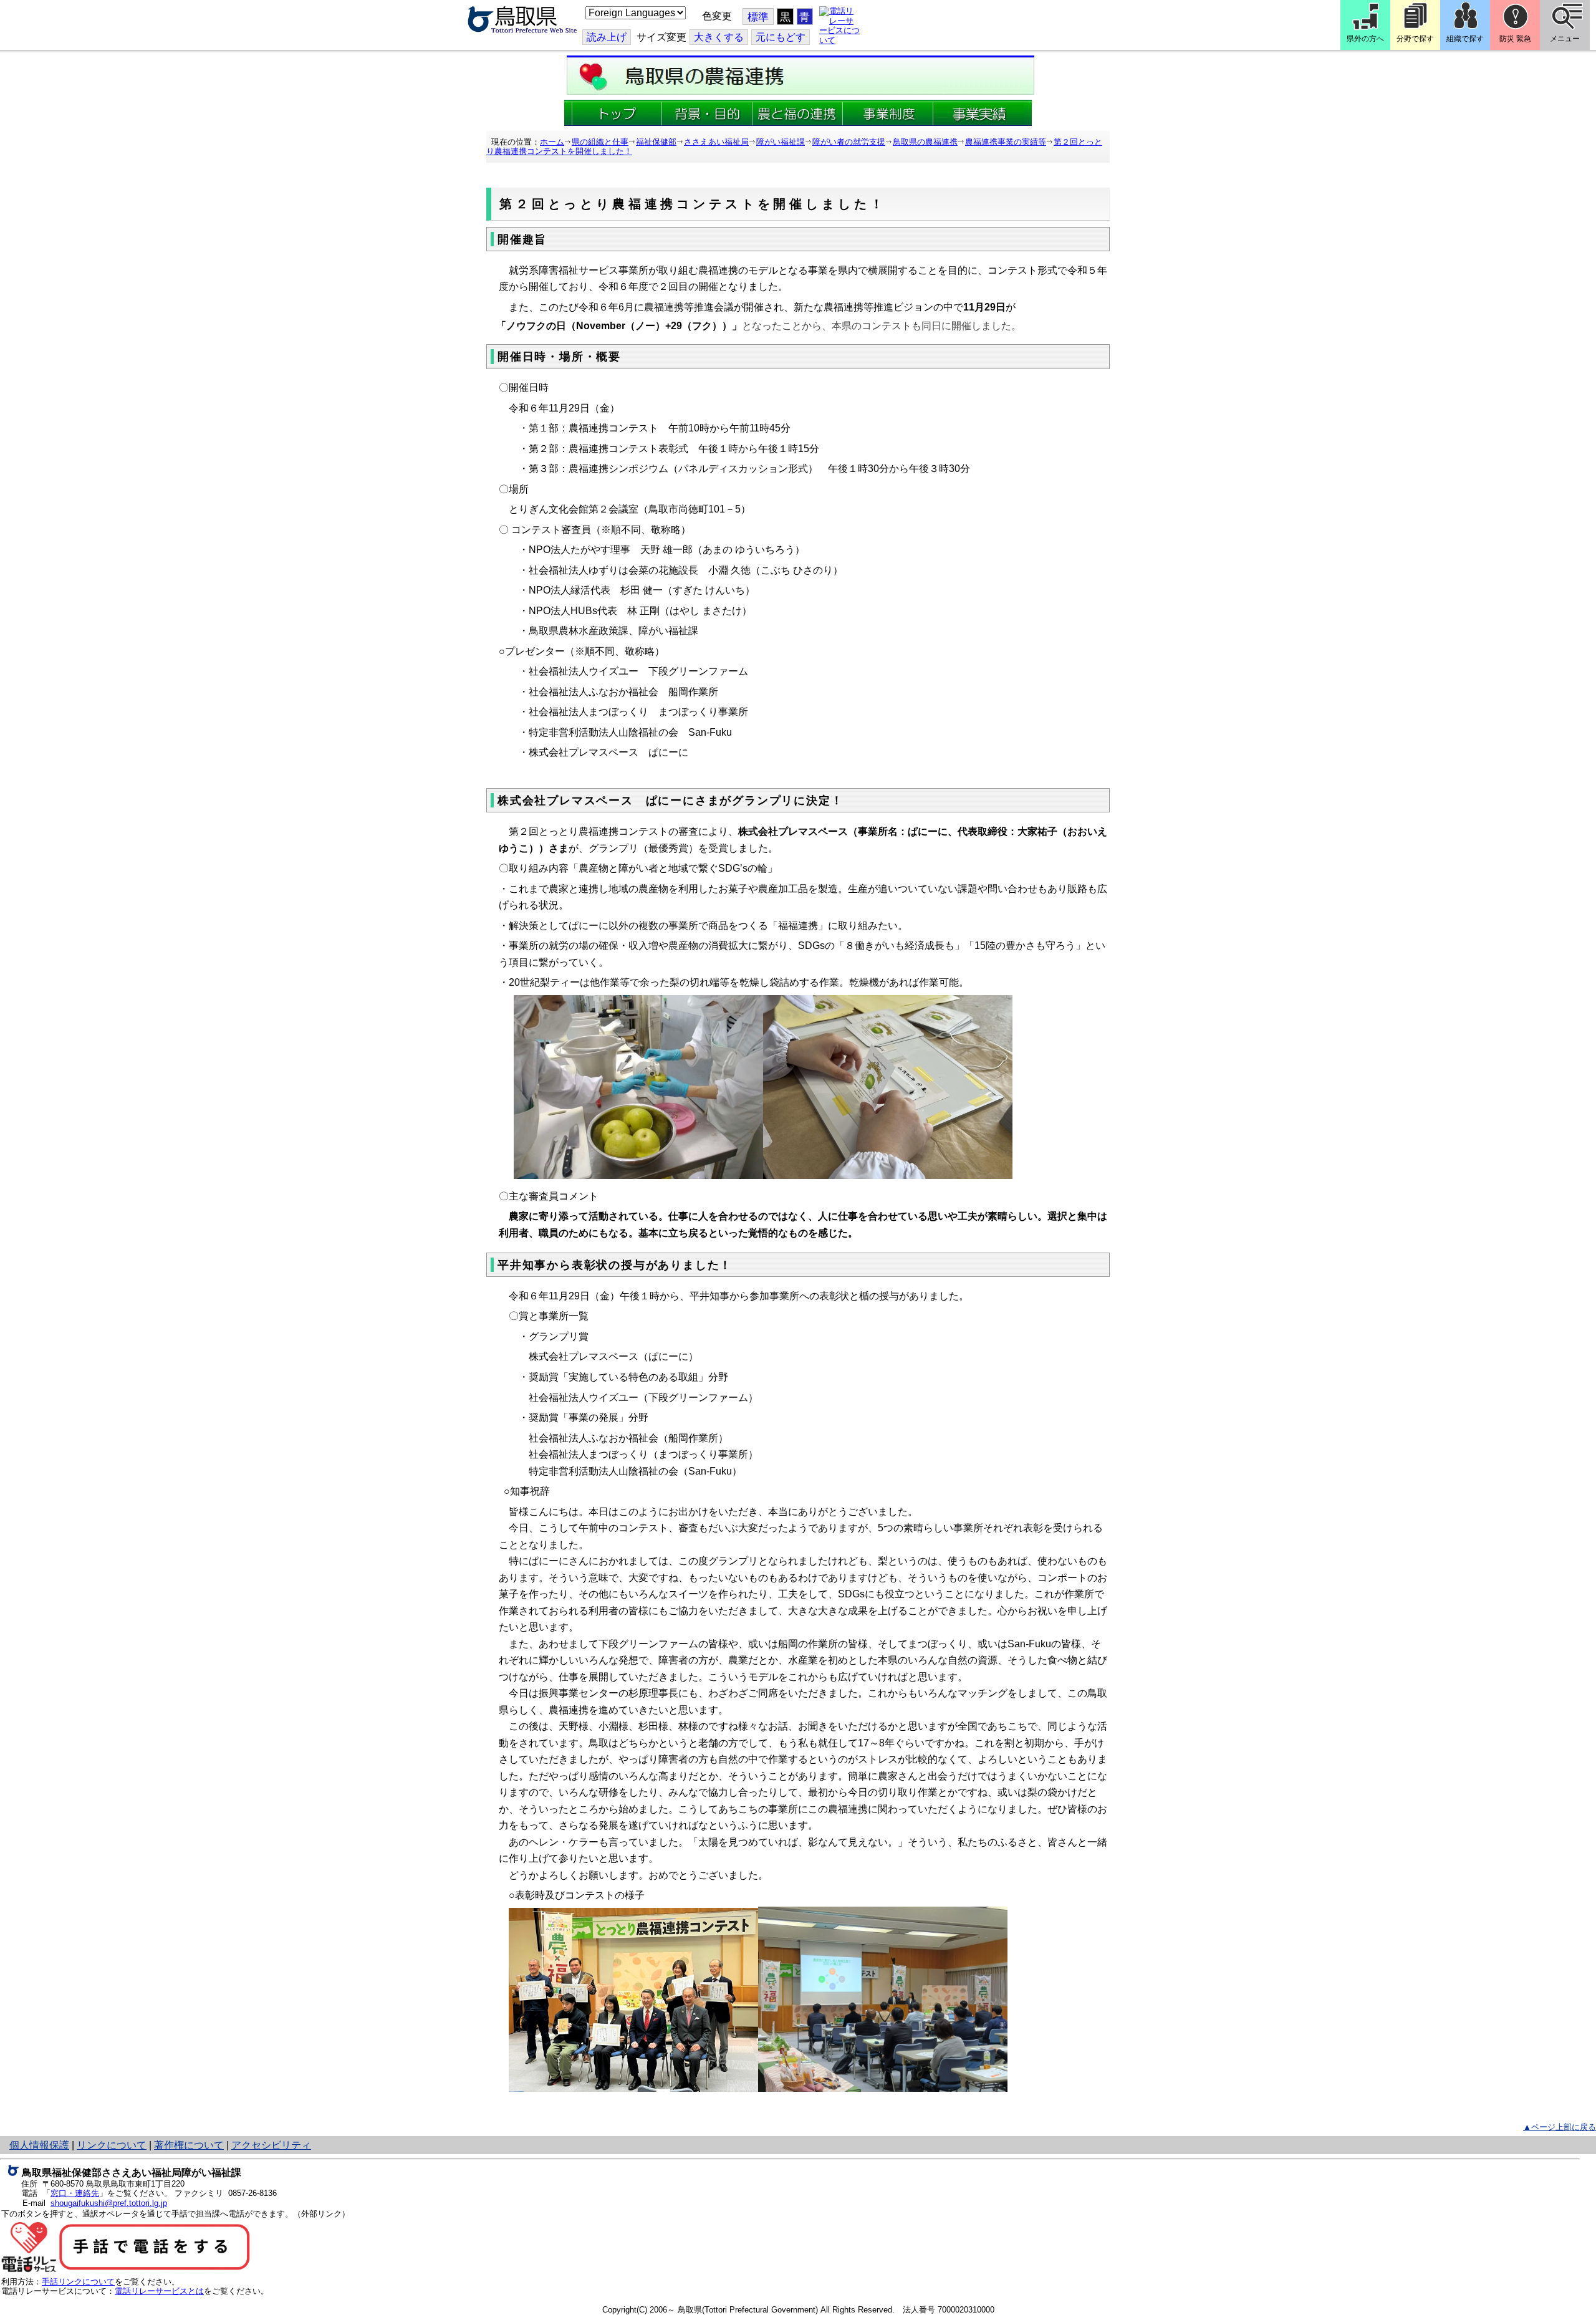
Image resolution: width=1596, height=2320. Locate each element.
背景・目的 (707, 113)
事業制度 (888, 113)
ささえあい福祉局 (716, 142)
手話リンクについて (78, 2282)
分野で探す (1415, 39)
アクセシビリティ (271, 2145)
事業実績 (978, 113)
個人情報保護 (39, 2145)
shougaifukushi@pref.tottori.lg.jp (109, 2203)
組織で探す (1465, 39)
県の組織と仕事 (600, 142)
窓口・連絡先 (75, 2193)
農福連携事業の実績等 (1006, 142)
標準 (758, 17)
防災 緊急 (1515, 39)
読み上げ (607, 37)
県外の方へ (1365, 39)
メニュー (1565, 39)
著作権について (189, 2145)
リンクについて (112, 2145)
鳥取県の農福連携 (925, 142)
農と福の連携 (798, 113)
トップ (617, 113)
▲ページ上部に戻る (1560, 2127)
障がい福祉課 (781, 142)
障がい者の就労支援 (849, 142)
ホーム (552, 142)
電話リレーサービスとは (159, 2291)
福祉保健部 (656, 142)
